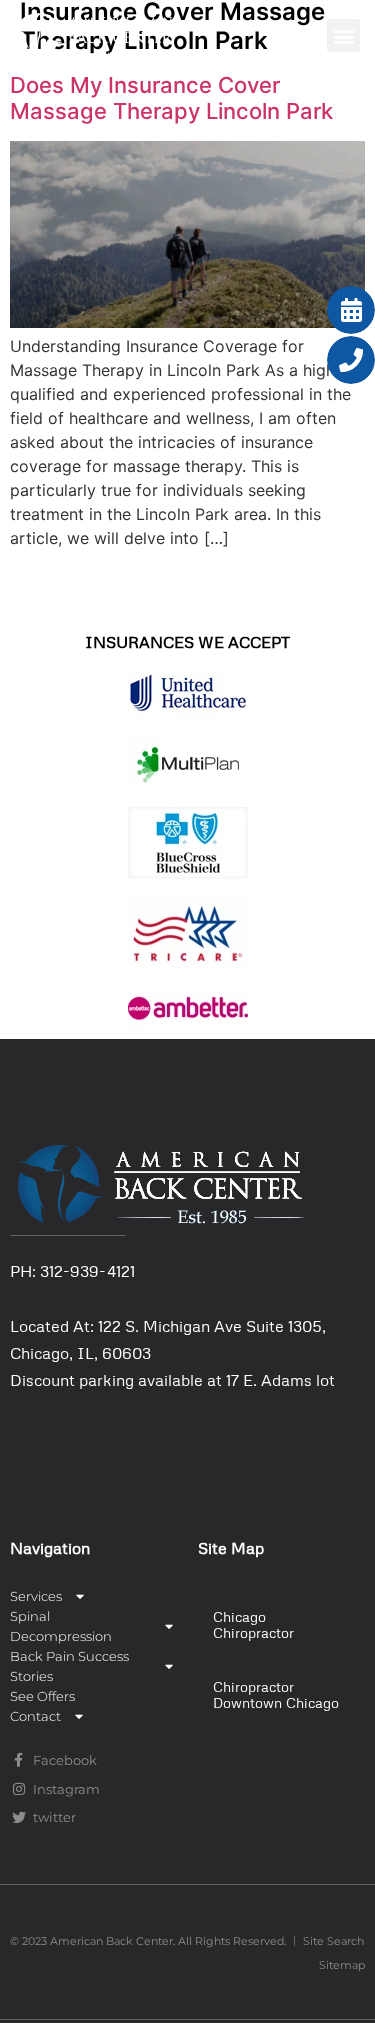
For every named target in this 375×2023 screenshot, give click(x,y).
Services (36, 1596)
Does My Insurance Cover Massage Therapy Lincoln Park (171, 98)
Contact (35, 1716)
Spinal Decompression (61, 1626)
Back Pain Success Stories (69, 1666)
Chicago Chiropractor (253, 1624)
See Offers (42, 1696)
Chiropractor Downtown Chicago (276, 1694)
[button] (343, 35)
